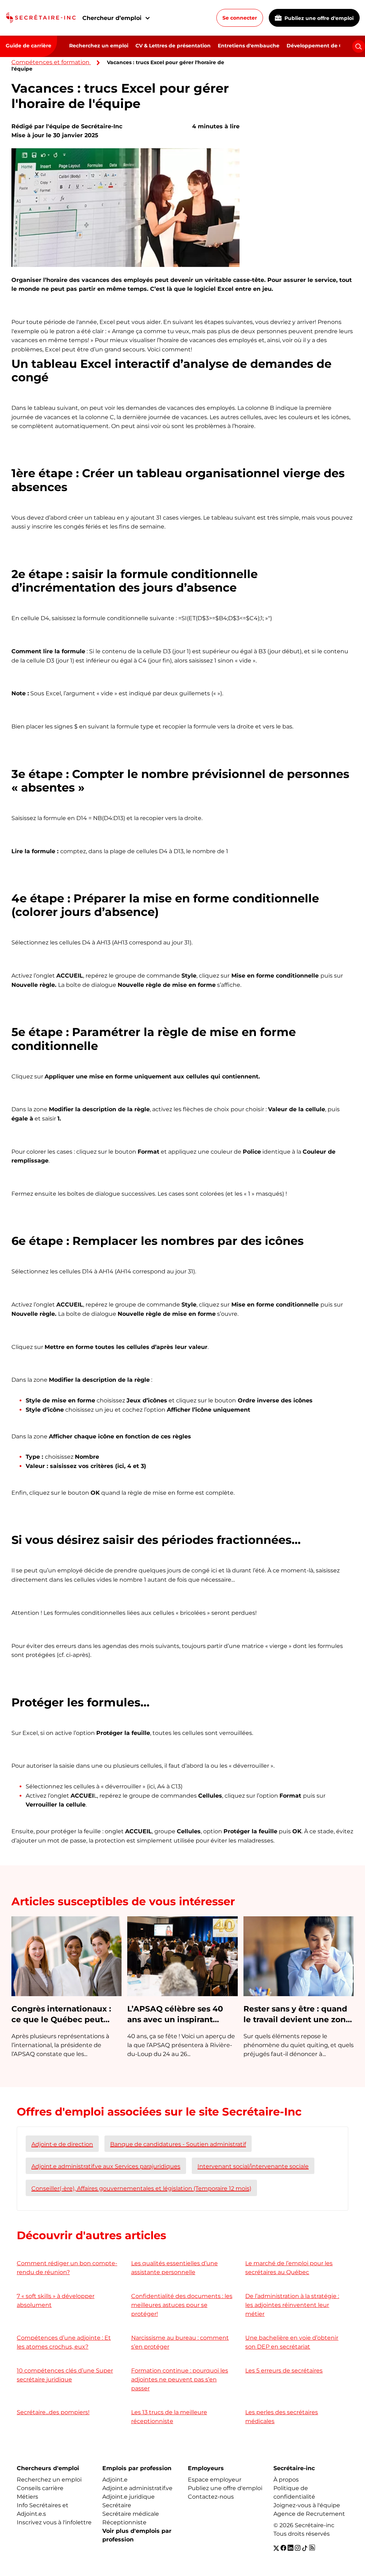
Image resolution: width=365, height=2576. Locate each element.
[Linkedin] (291, 2548)
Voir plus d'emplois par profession (137, 2535)
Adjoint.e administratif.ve (137, 2488)
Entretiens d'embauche (249, 46)
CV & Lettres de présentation (173, 46)
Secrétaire (117, 2505)
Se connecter (240, 18)
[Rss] (312, 2548)
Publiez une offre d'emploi (318, 18)
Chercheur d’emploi (112, 18)
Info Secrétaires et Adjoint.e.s (43, 2510)
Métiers (27, 2497)
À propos (286, 2480)
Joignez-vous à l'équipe (307, 2505)
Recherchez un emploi (99, 46)
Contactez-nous (211, 2497)
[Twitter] (276, 2548)
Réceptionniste (124, 2522)
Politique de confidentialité (294, 2492)
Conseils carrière (40, 2488)
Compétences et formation (50, 62)
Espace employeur (215, 2480)
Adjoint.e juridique (128, 2497)
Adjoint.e (115, 2480)
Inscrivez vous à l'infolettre (54, 2522)
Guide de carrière (29, 46)
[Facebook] (283, 2548)
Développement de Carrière (323, 46)
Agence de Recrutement (309, 2514)
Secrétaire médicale (131, 2514)
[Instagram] (298, 2548)
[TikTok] (305, 2548)
